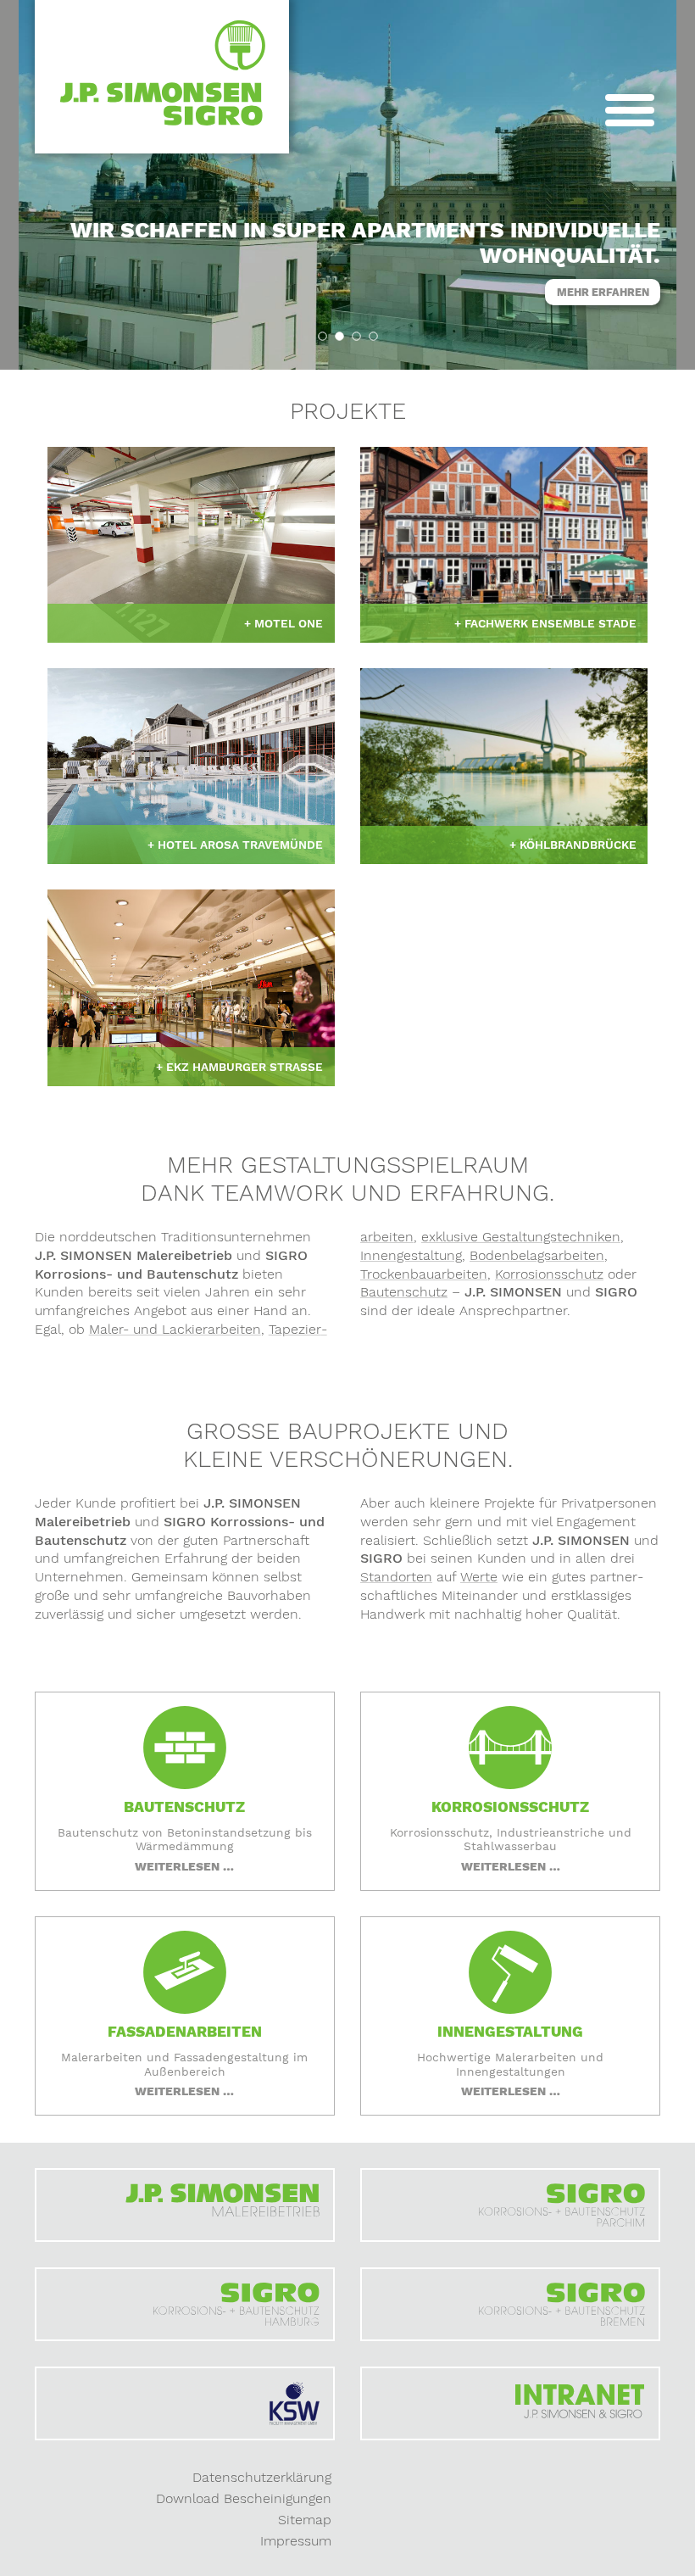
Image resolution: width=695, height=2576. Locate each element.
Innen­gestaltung (411, 1255)
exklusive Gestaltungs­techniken (521, 1237)
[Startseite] (162, 77)
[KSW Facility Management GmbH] (185, 2403)
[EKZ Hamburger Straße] (191, 987)
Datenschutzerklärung (262, 2477)
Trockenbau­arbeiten (424, 1274)
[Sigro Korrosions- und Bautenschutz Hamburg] (185, 2304)
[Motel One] (191, 545)
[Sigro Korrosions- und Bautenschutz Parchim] (510, 2205)
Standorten (396, 1577)
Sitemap (305, 2520)
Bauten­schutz (404, 1292)
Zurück (55, 336)
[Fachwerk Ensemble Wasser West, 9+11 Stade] (504, 545)
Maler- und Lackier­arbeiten (175, 1329)
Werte (479, 1577)
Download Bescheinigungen (244, 2498)
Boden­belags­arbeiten (537, 1255)
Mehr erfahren (603, 292)
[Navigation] (630, 113)
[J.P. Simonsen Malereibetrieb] (185, 2205)
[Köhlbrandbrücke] (504, 766)
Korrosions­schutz (549, 1274)
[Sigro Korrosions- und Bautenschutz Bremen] (510, 2304)
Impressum (296, 2541)
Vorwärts (640, 336)
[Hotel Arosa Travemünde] (191, 766)
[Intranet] (510, 2403)
